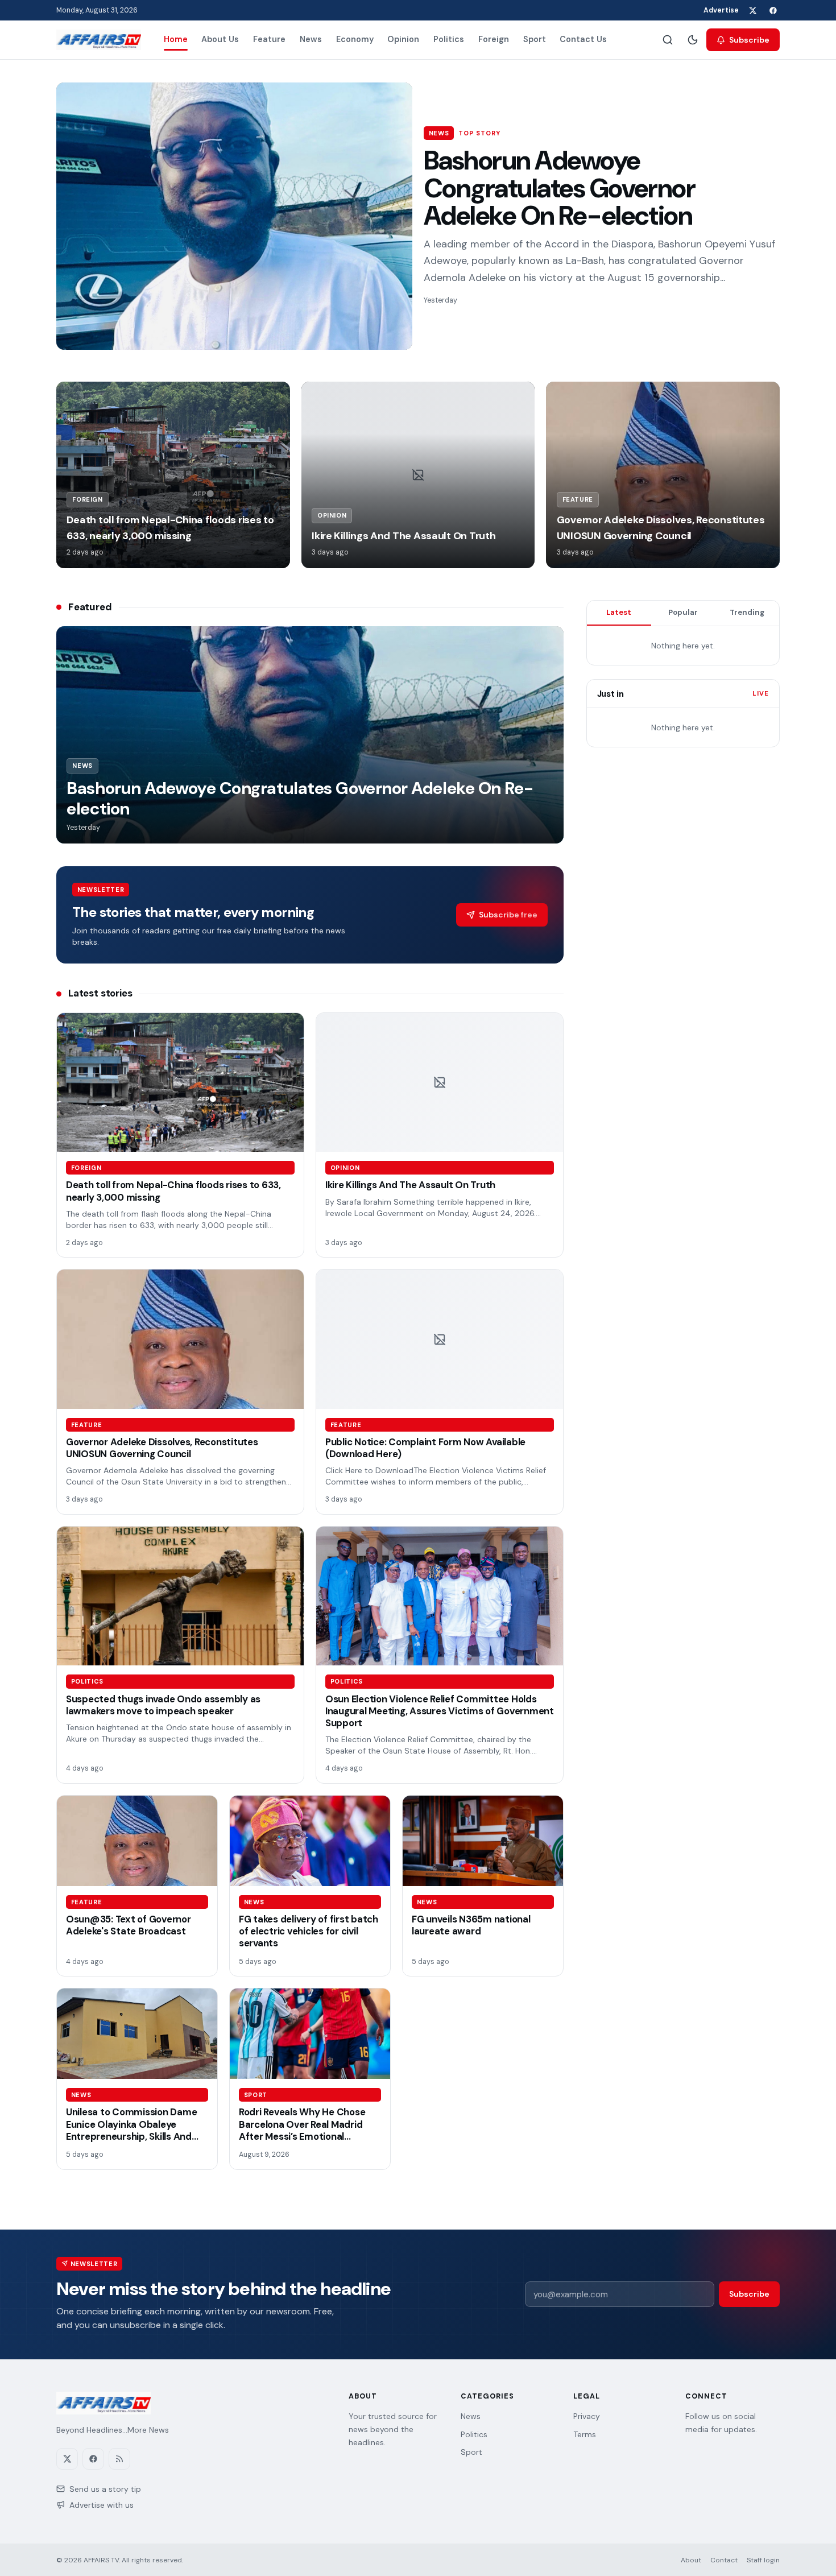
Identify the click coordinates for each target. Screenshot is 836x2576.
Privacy (587, 2416)
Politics (449, 39)
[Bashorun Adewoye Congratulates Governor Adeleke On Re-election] (234, 216)
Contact (724, 2560)
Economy (355, 39)
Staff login (763, 2560)
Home (176, 39)
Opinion (403, 39)
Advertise (721, 10)
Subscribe (749, 40)
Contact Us (583, 39)
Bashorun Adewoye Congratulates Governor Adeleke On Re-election (559, 188)
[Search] (668, 40)
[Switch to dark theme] (693, 40)
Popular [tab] (683, 612)
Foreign (494, 39)
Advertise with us (102, 2505)
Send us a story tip (105, 2489)
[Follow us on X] (752, 10)
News (311, 39)
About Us (220, 39)
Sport (535, 39)
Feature (269, 39)
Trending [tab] (747, 612)
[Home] (99, 40)
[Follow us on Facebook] (773, 10)
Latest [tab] (619, 612)
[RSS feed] (119, 2459)
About (691, 2560)
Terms (585, 2434)
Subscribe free (508, 915)
